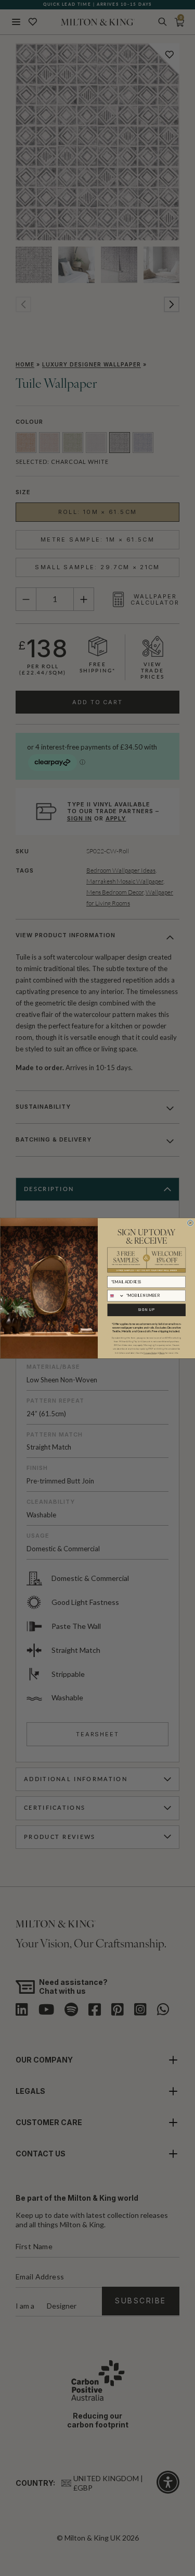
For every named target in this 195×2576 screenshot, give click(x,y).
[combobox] (115, 1296)
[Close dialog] (190, 1223)
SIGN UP (146, 1309)
